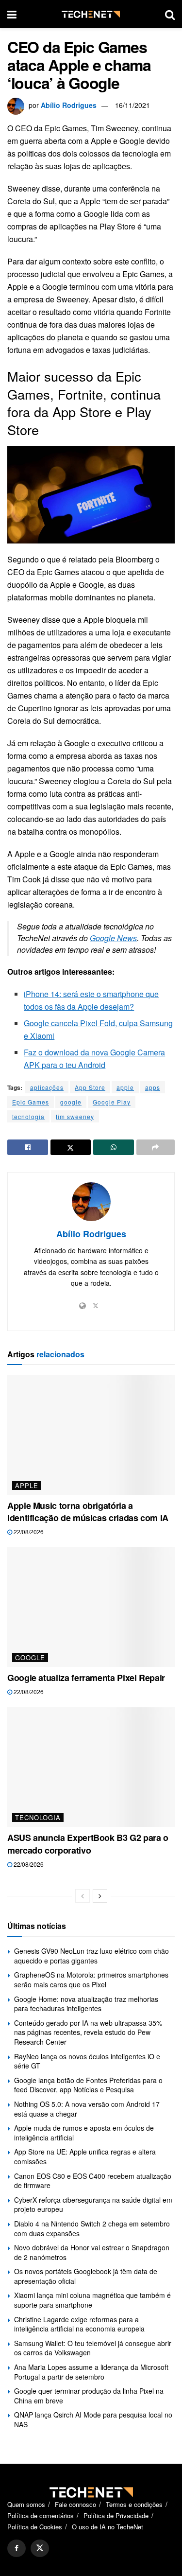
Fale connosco (75, 2504)
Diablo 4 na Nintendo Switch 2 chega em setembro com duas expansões (92, 2228)
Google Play (112, 1102)
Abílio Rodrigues (69, 105)
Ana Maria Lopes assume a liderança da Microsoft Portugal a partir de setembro (91, 2372)
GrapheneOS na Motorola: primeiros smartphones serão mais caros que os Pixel (91, 1980)
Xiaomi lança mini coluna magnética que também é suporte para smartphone (92, 2300)
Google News (113, 938)
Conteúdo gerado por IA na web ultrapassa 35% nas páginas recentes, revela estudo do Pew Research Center (88, 2032)
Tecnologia (38, 1817)
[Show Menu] (12, 14)
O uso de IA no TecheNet (108, 2527)
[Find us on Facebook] (17, 2548)
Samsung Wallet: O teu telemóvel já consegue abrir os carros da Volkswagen (93, 2348)
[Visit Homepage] (91, 14)
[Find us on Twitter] (40, 2548)
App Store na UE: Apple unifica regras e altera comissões (85, 2156)
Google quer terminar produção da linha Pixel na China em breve (89, 2396)
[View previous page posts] (83, 1896)
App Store (90, 1087)
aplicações (47, 1087)
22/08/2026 (28, 1532)
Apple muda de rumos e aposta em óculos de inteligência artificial (84, 2133)
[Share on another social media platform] (156, 1147)
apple (125, 1087)
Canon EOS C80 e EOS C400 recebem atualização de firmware (93, 2181)
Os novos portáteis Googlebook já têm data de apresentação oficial (86, 2276)
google (71, 1102)
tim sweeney (75, 1116)
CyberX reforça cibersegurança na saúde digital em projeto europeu (93, 2205)
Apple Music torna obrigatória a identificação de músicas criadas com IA (88, 1512)
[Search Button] (170, 14)
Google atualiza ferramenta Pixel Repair (86, 1678)
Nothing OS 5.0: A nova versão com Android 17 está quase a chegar (87, 2109)
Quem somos (26, 2504)
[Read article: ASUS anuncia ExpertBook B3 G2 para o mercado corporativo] (91, 1767)
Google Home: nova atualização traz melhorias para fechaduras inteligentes (86, 2004)
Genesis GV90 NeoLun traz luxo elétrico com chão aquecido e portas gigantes (91, 1956)
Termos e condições (134, 2504)
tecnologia (28, 1116)
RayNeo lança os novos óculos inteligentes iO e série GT (87, 2061)
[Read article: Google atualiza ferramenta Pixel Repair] (91, 1607)
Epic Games (31, 1102)
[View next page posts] (100, 1896)
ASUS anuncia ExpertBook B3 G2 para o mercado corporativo (88, 1844)
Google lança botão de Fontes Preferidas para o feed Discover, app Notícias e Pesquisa (88, 2085)
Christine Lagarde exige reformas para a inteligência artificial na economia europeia (79, 2324)
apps (153, 1087)
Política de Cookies (35, 2527)
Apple (27, 1485)
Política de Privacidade (116, 2515)
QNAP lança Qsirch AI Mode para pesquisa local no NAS (93, 2419)
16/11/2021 (132, 105)
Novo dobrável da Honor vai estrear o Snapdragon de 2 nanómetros (92, 2252)
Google (30, 1657)
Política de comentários (41, 2515)
